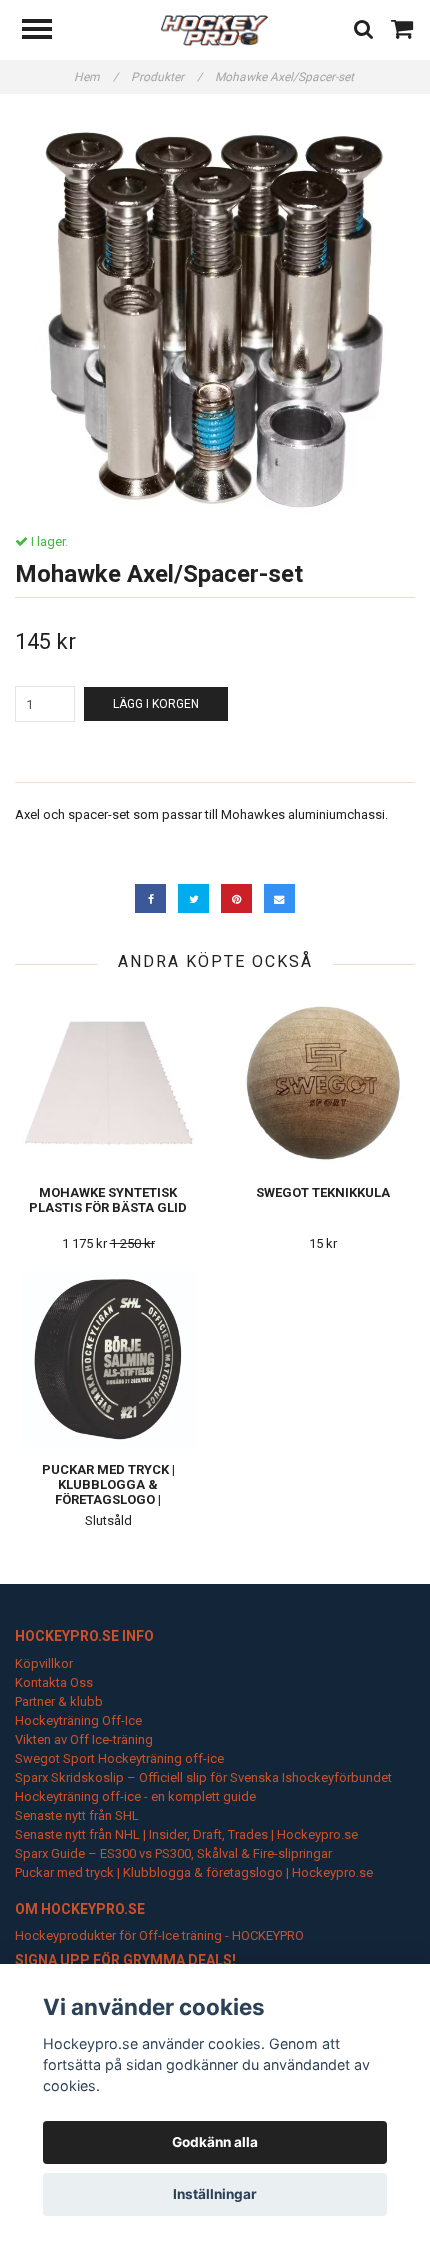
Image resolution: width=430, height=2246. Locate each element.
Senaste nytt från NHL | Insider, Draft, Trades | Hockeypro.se (186, 1834)
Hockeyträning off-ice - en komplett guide (135, 1796)
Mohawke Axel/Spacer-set (286, 77)
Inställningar (215, 2194)
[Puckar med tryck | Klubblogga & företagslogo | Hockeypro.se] (108, 1359)
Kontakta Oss (54, 1682)
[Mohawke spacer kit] (215, 314)
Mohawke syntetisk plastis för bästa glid (108, 1200)
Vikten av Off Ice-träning (84, 1739)
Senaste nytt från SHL (77, 1815)
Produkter (166, 77)
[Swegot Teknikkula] (323, 1082)
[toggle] (47, 31)
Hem (96, 77)
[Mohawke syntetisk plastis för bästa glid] (108, 1082)
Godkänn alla (215, 2142)
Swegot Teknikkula (323, 1192)
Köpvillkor (44, 1663)
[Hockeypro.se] (214, 29)
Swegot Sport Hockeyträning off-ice (119, 1758)
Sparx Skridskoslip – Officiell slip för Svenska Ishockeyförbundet (203, 1777)
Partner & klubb (59, 1701)
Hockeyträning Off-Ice (78, 1720)
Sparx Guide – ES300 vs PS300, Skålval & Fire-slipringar (173, 1853)
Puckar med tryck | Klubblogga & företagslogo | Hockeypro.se (108, 1492)
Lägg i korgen (156, 704)
